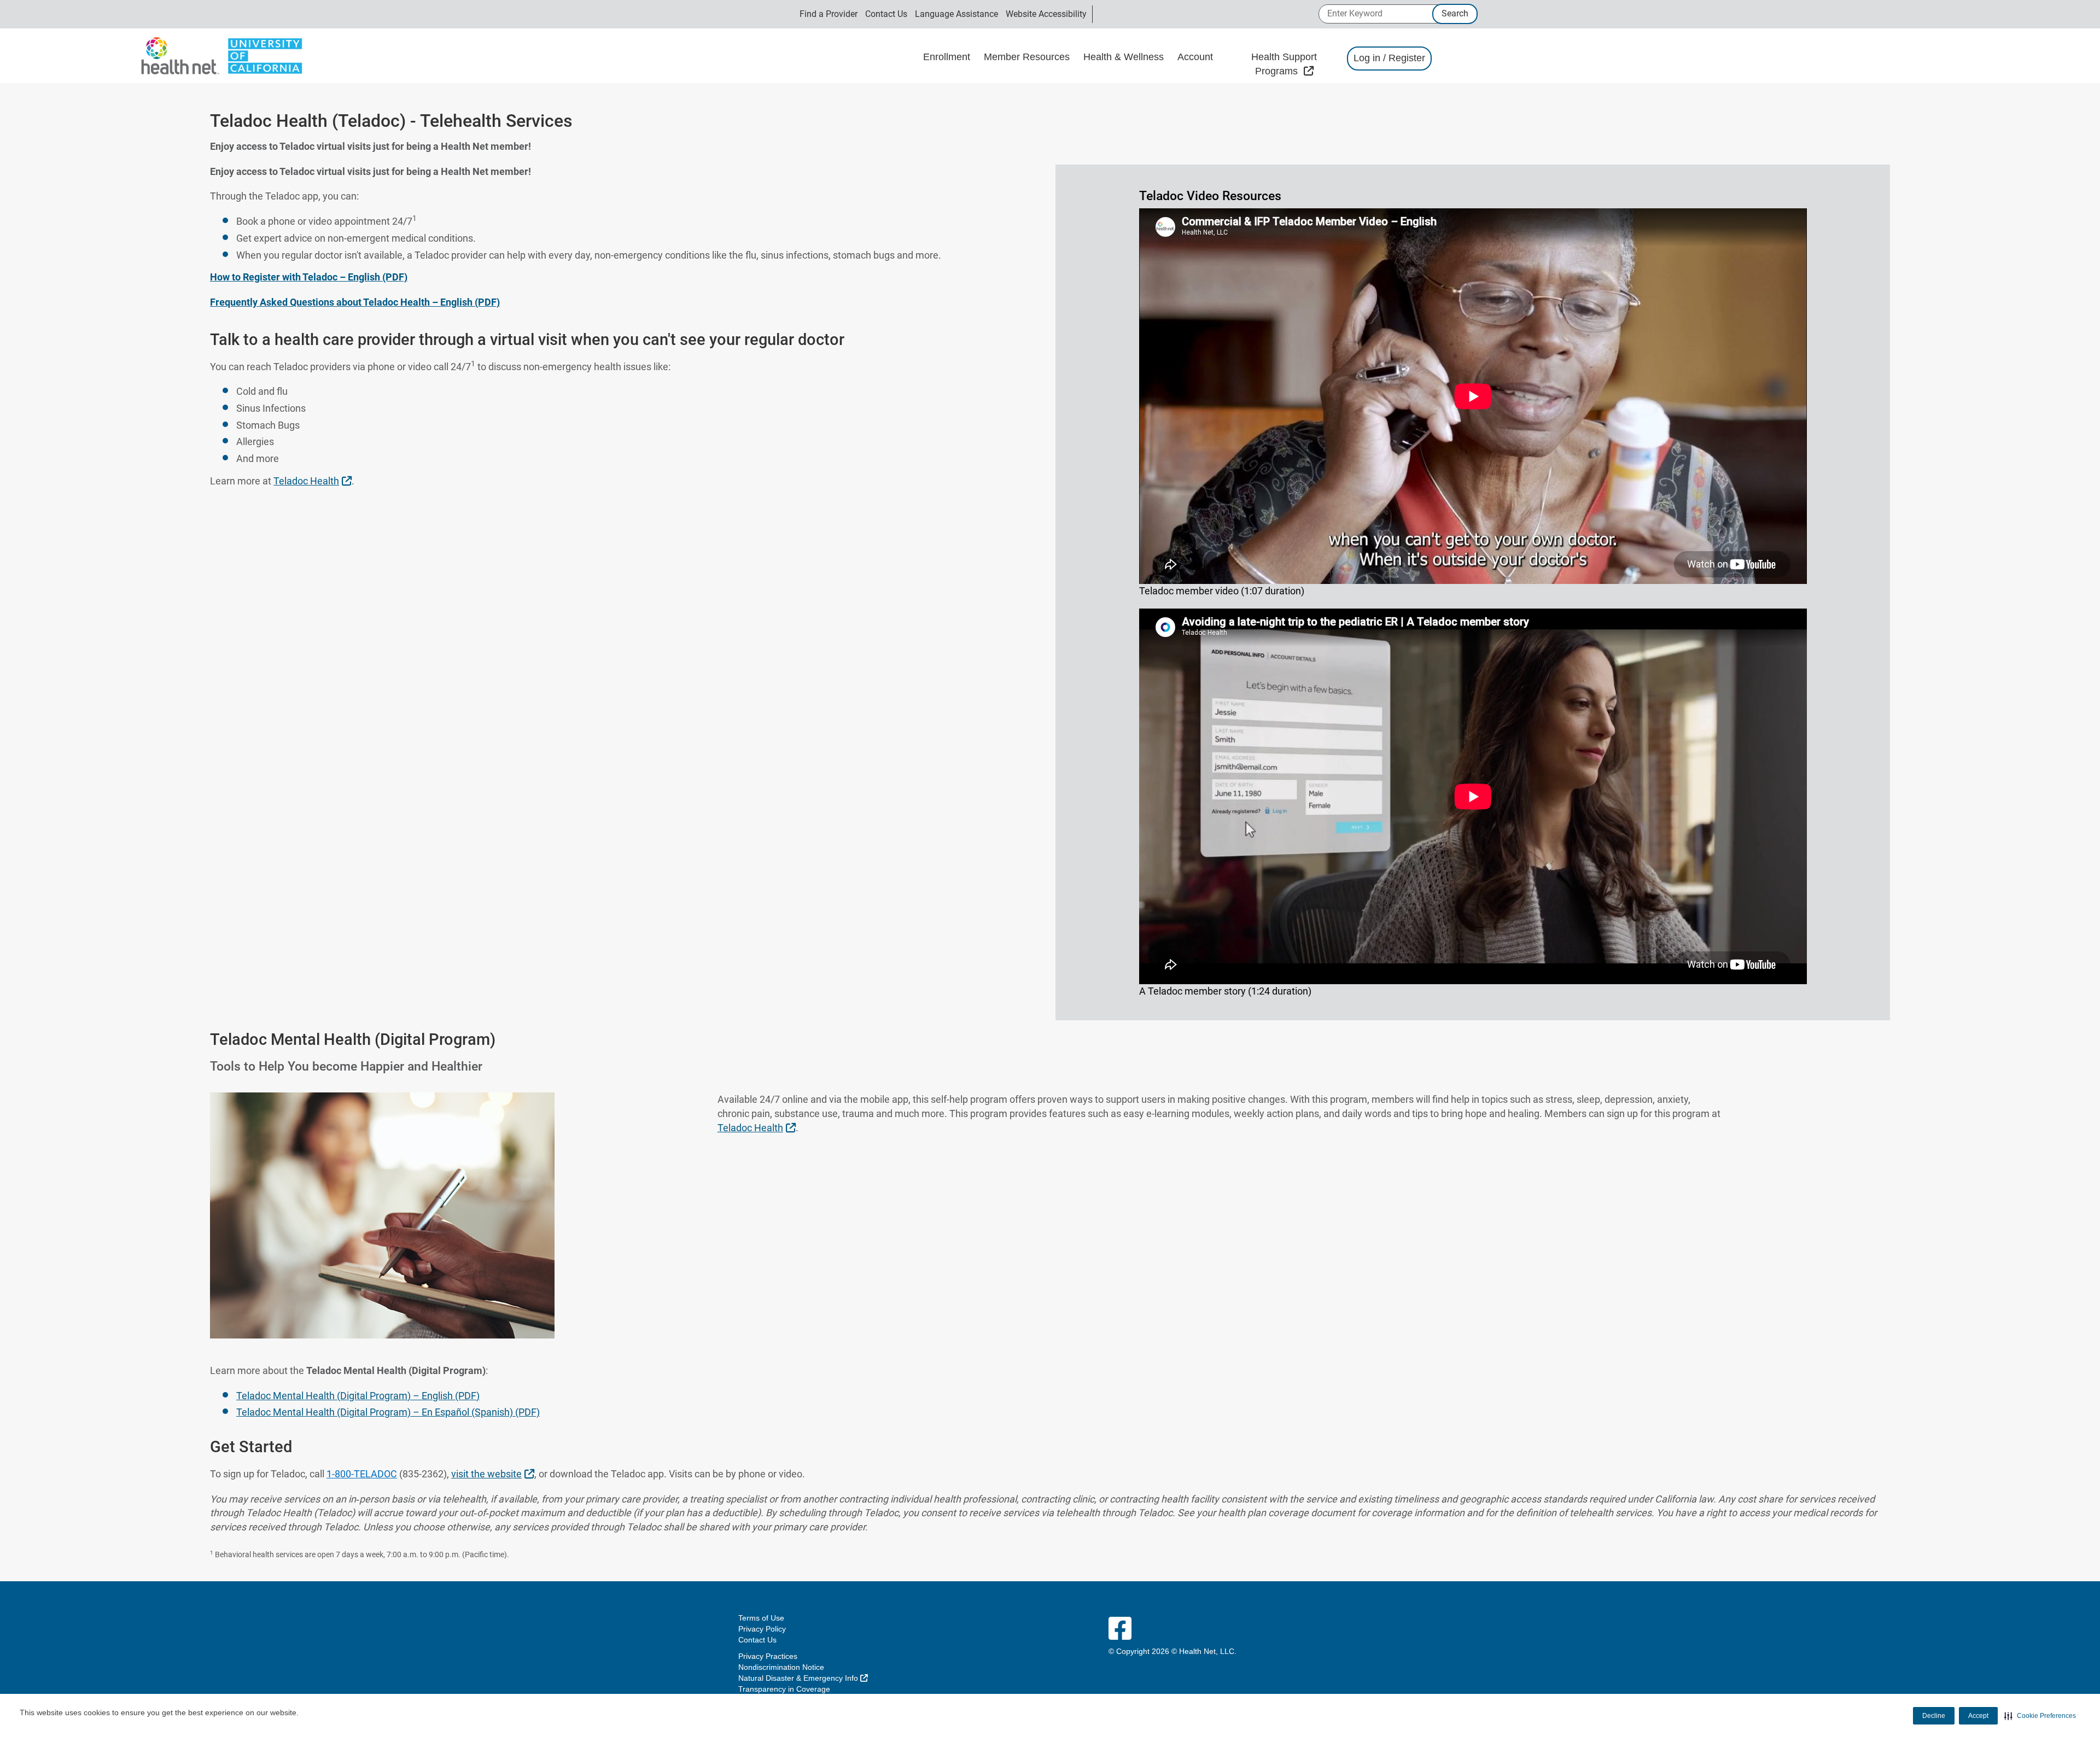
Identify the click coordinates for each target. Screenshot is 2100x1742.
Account (1197, 57)
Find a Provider (829, 14)
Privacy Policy (762, 1629)
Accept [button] (1978, 1716)
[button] (2040, 1716)
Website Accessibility (1046, 14)
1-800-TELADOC (362, 1474)
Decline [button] (1934, 1716)
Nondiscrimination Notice (781, 1667)
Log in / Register (1389, 58)
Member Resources (1028, 57)
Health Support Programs (1294, 64)
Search (1455, 13)
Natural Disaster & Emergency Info (803, 1678)
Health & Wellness (1125, 57)
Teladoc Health (314, 481)
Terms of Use (761, 1618)
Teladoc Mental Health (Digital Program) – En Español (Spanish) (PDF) (388, 1412)
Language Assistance (956, 14)
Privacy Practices (768, 1656)
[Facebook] (1120, 1629)
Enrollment (948, 57)
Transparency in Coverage (784, 1689)
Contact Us (886, 14)
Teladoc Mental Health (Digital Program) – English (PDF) (358, 1396)
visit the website (494, 1474)
